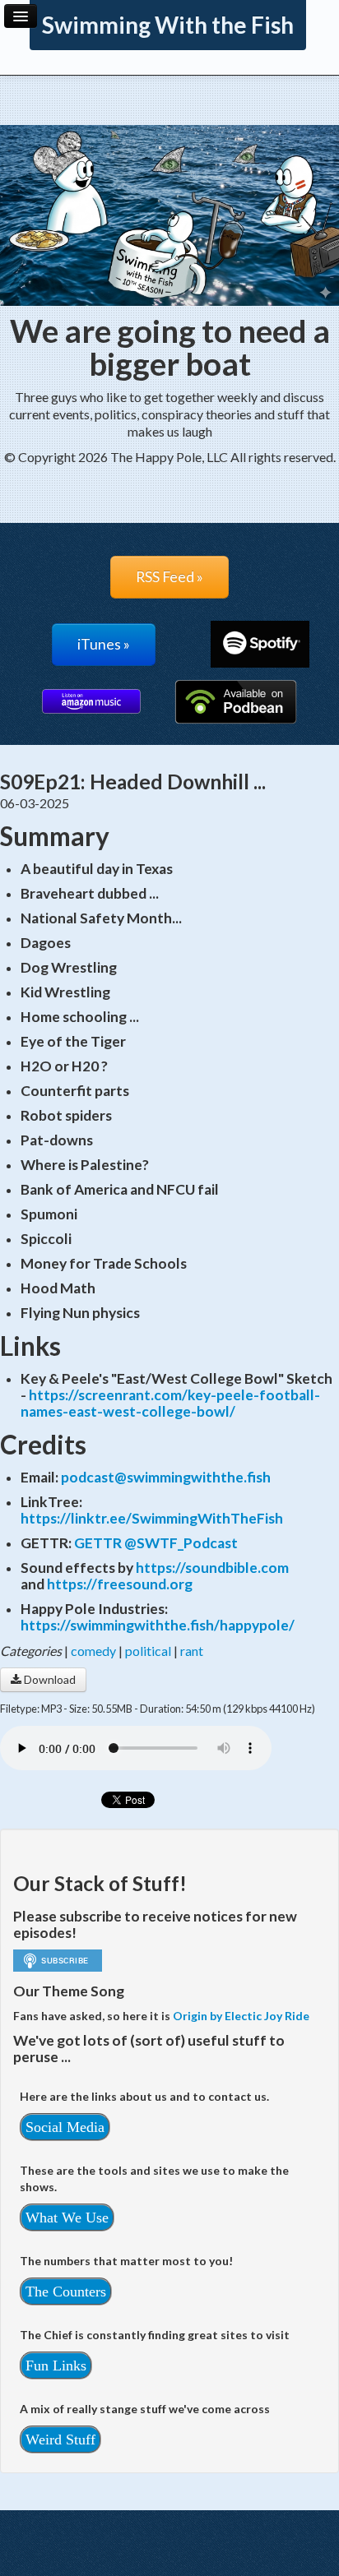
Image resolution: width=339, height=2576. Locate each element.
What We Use (67, 2218)
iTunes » (104, 644)
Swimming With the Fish (168, 25)
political (148, 1651)
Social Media (65, 2127)
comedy (93, 1651)
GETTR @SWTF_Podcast (156, 1543)
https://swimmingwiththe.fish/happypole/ (158, 1625)
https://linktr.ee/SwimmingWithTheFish (152, 1518)
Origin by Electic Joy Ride (241, 2016)
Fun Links (56, 2366)
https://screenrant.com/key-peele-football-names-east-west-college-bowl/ (170, 1403)
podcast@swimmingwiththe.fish (166, 1477)
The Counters (66, 2292)
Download (49, 1679)
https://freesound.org (120, 1584)
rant (192, 1651)
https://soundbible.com (212, 1568)
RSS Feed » (169, 577)
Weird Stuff (60, 2440)
